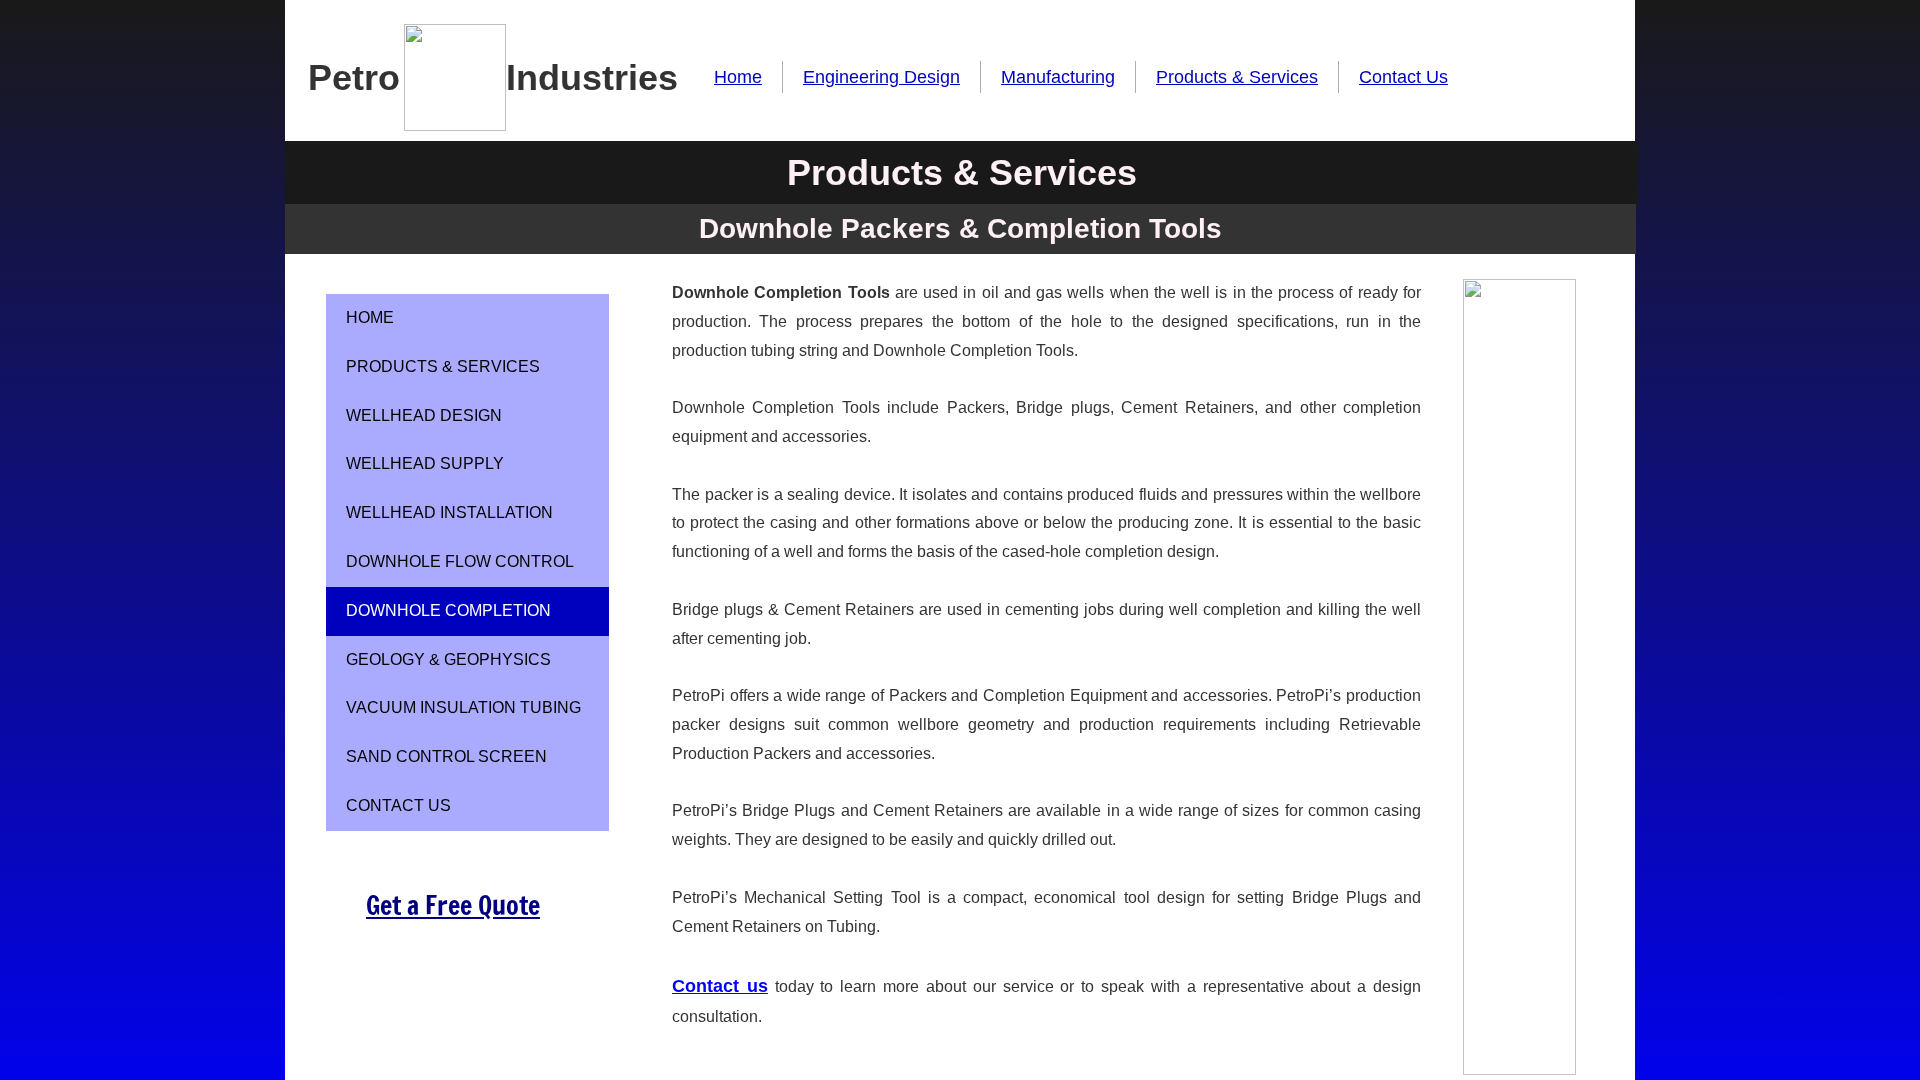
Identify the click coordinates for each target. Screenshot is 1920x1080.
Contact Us (1403, 77)
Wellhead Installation (449, 512)
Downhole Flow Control (460, 561)
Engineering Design (881, 77)
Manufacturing (1058, 77)
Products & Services (1237, 77)
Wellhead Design (424, 415)
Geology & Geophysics (448, 659)
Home (738, 77)
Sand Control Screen (446, 756)
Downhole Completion (448, 610)
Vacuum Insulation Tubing (463, 707)
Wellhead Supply (425, 463)
